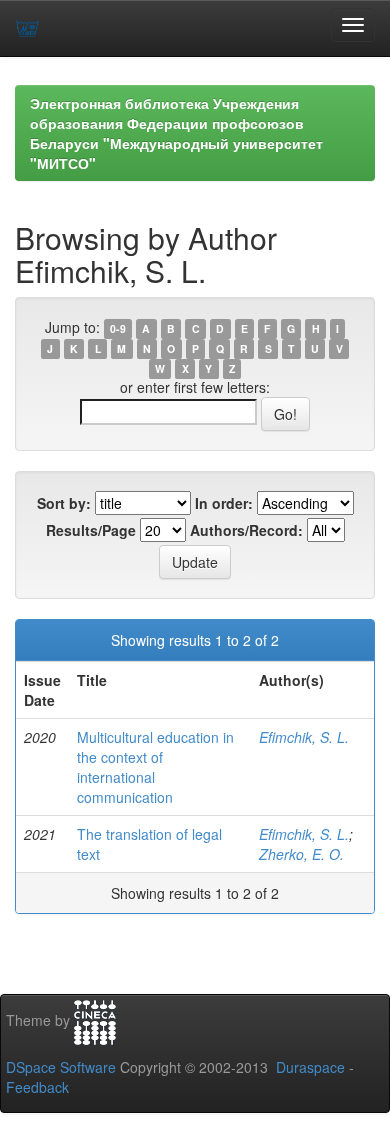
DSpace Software (61, 1067)
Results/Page (91, 530)
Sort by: (64, 503)
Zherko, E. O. (301, 854)
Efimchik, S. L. (304, 737)
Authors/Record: (246, 530)
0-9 (118, 328)
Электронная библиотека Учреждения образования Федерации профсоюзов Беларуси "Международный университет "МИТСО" (176, 133)
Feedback (37, 1087)
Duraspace (310, 1067)
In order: (224, 503)
